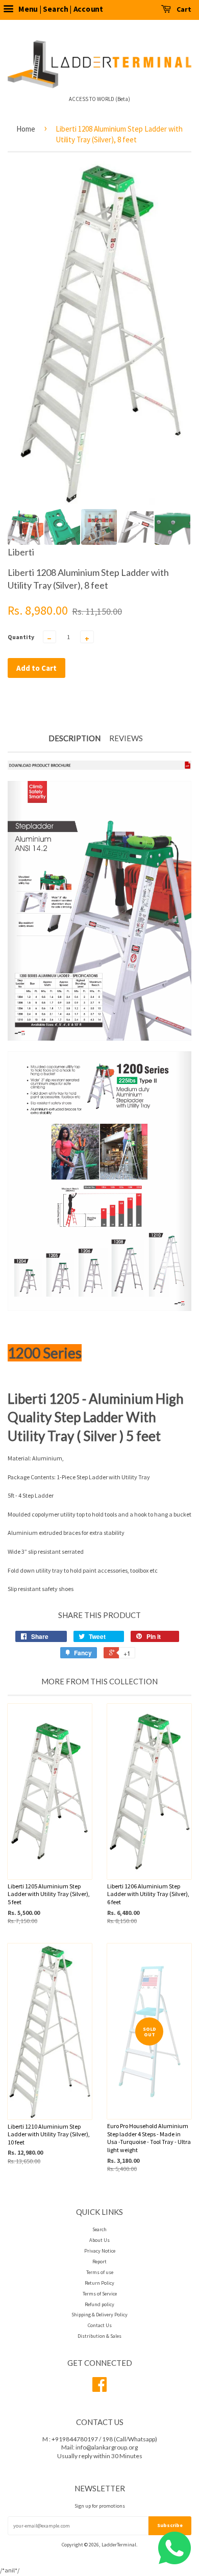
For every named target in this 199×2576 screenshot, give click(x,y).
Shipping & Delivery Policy (99, 2315)
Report (99, 2262)
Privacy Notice (100, 2251)
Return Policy (99, 2283)
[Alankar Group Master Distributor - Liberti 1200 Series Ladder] (99, 767)
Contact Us (100, 2325)
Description (74, 738)
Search (99, 2229)
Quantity (21, 637)
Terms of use (100, 2272)
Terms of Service (100, 2294)
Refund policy (99, 2304)
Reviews (126, 738)
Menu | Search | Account (60, 9)
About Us (99, 2240)
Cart (183, 9)
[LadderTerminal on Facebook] (99, 2389)
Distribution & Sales (99, 2336)
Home (26, 129)
